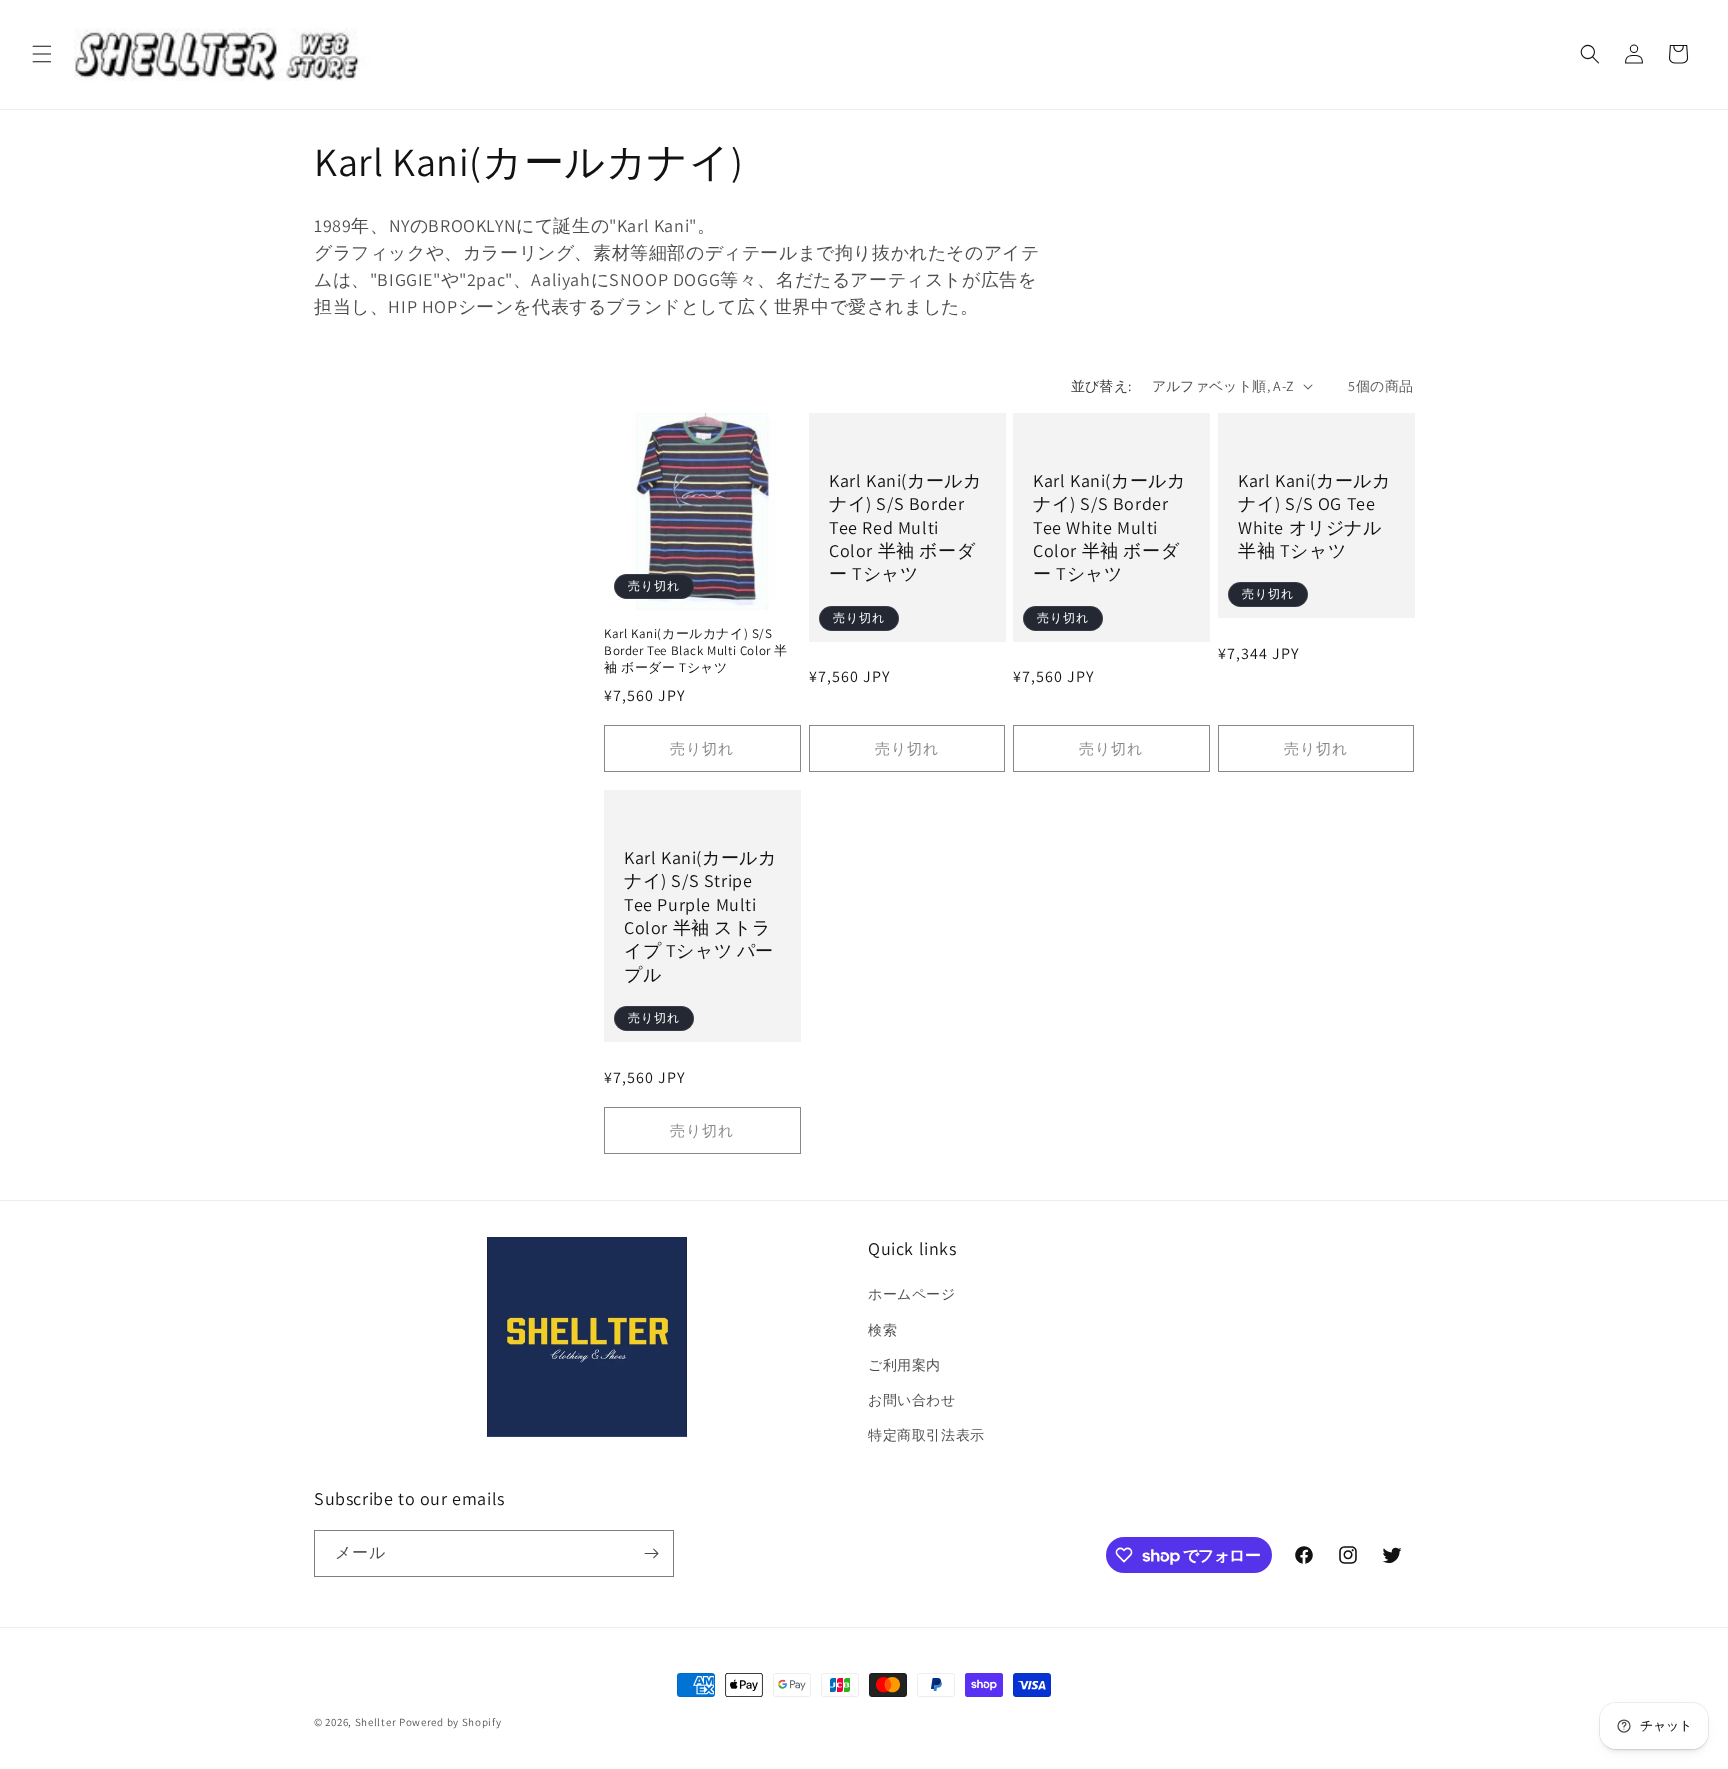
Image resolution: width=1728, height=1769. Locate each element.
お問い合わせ (912, 1400)
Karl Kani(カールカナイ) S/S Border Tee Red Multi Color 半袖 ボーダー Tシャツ (905, 527)
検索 (882, 1330)
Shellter (376, 1722)
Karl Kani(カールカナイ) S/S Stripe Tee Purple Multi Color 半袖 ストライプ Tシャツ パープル (700, 916)
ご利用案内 (904, 1365)
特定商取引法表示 (926, 1435)
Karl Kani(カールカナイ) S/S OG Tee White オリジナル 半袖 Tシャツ (1314, 515)
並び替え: (1101, 386)
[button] (42, 54)
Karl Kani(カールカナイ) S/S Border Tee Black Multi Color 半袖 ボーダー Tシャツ (696, 651)
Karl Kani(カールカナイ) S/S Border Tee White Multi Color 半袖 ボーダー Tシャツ (1109, 527)
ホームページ (912, 1294)
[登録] (651, 1553)
